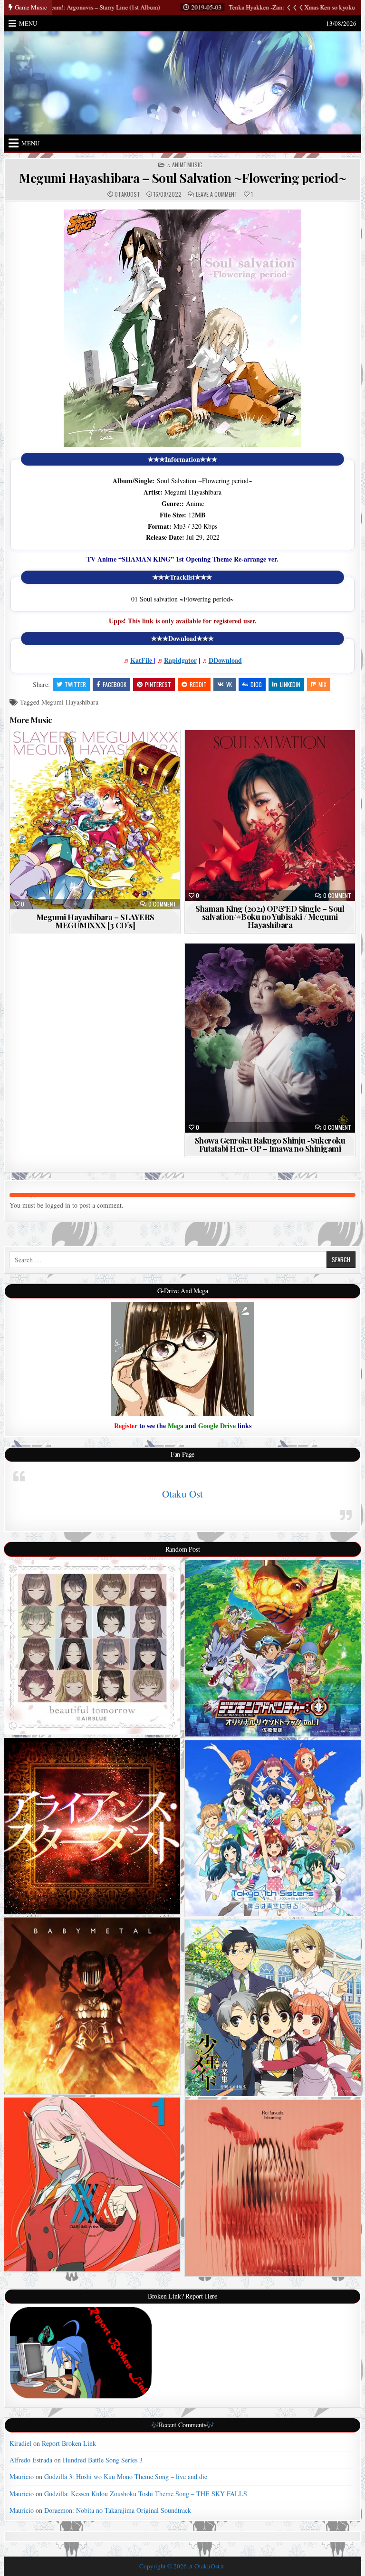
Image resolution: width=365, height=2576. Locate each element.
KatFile (142, 660)
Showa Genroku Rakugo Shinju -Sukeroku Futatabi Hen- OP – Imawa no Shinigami (270, 1144)
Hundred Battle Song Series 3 (103, 2460)
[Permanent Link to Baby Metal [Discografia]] (92, 2006)
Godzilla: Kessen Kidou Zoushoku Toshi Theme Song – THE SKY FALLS (146, 2494)
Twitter (75, 684)
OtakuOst (127, 194)
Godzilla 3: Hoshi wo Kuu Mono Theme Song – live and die (126, 2476)
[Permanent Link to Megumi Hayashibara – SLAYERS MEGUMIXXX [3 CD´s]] (95, 820)
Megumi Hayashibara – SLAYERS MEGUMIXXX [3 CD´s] (95, 921)
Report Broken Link (69, 2443)
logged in (58, 1205)
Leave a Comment (217, 194)
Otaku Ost (182, 1494)
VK (229, 684)
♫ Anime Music (184, 165)
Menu (28, 23)
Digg (256, 684)
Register (126, 1426)
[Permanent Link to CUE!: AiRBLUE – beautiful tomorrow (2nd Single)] (92, 1647)
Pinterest (158, 684)
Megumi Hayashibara (70, 702)
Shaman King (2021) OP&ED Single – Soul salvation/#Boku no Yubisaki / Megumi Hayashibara (270, 916)
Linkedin (290, 684)
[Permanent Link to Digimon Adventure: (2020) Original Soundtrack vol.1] (273, 1648)
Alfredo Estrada (31, 2460)
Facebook (115, 684)
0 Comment (162, 904)
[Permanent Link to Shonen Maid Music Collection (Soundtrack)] (273, 2008)
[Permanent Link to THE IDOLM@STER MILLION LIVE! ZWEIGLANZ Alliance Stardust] (92, 1826)
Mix (322, 684)
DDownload (225, 660)
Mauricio (22, 2476)
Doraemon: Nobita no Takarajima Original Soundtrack (118, 2510)
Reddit (198, 684)
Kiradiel (20, 2443)
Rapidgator (180, 660)
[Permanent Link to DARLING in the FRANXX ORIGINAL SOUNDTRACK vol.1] (92, 2185)
